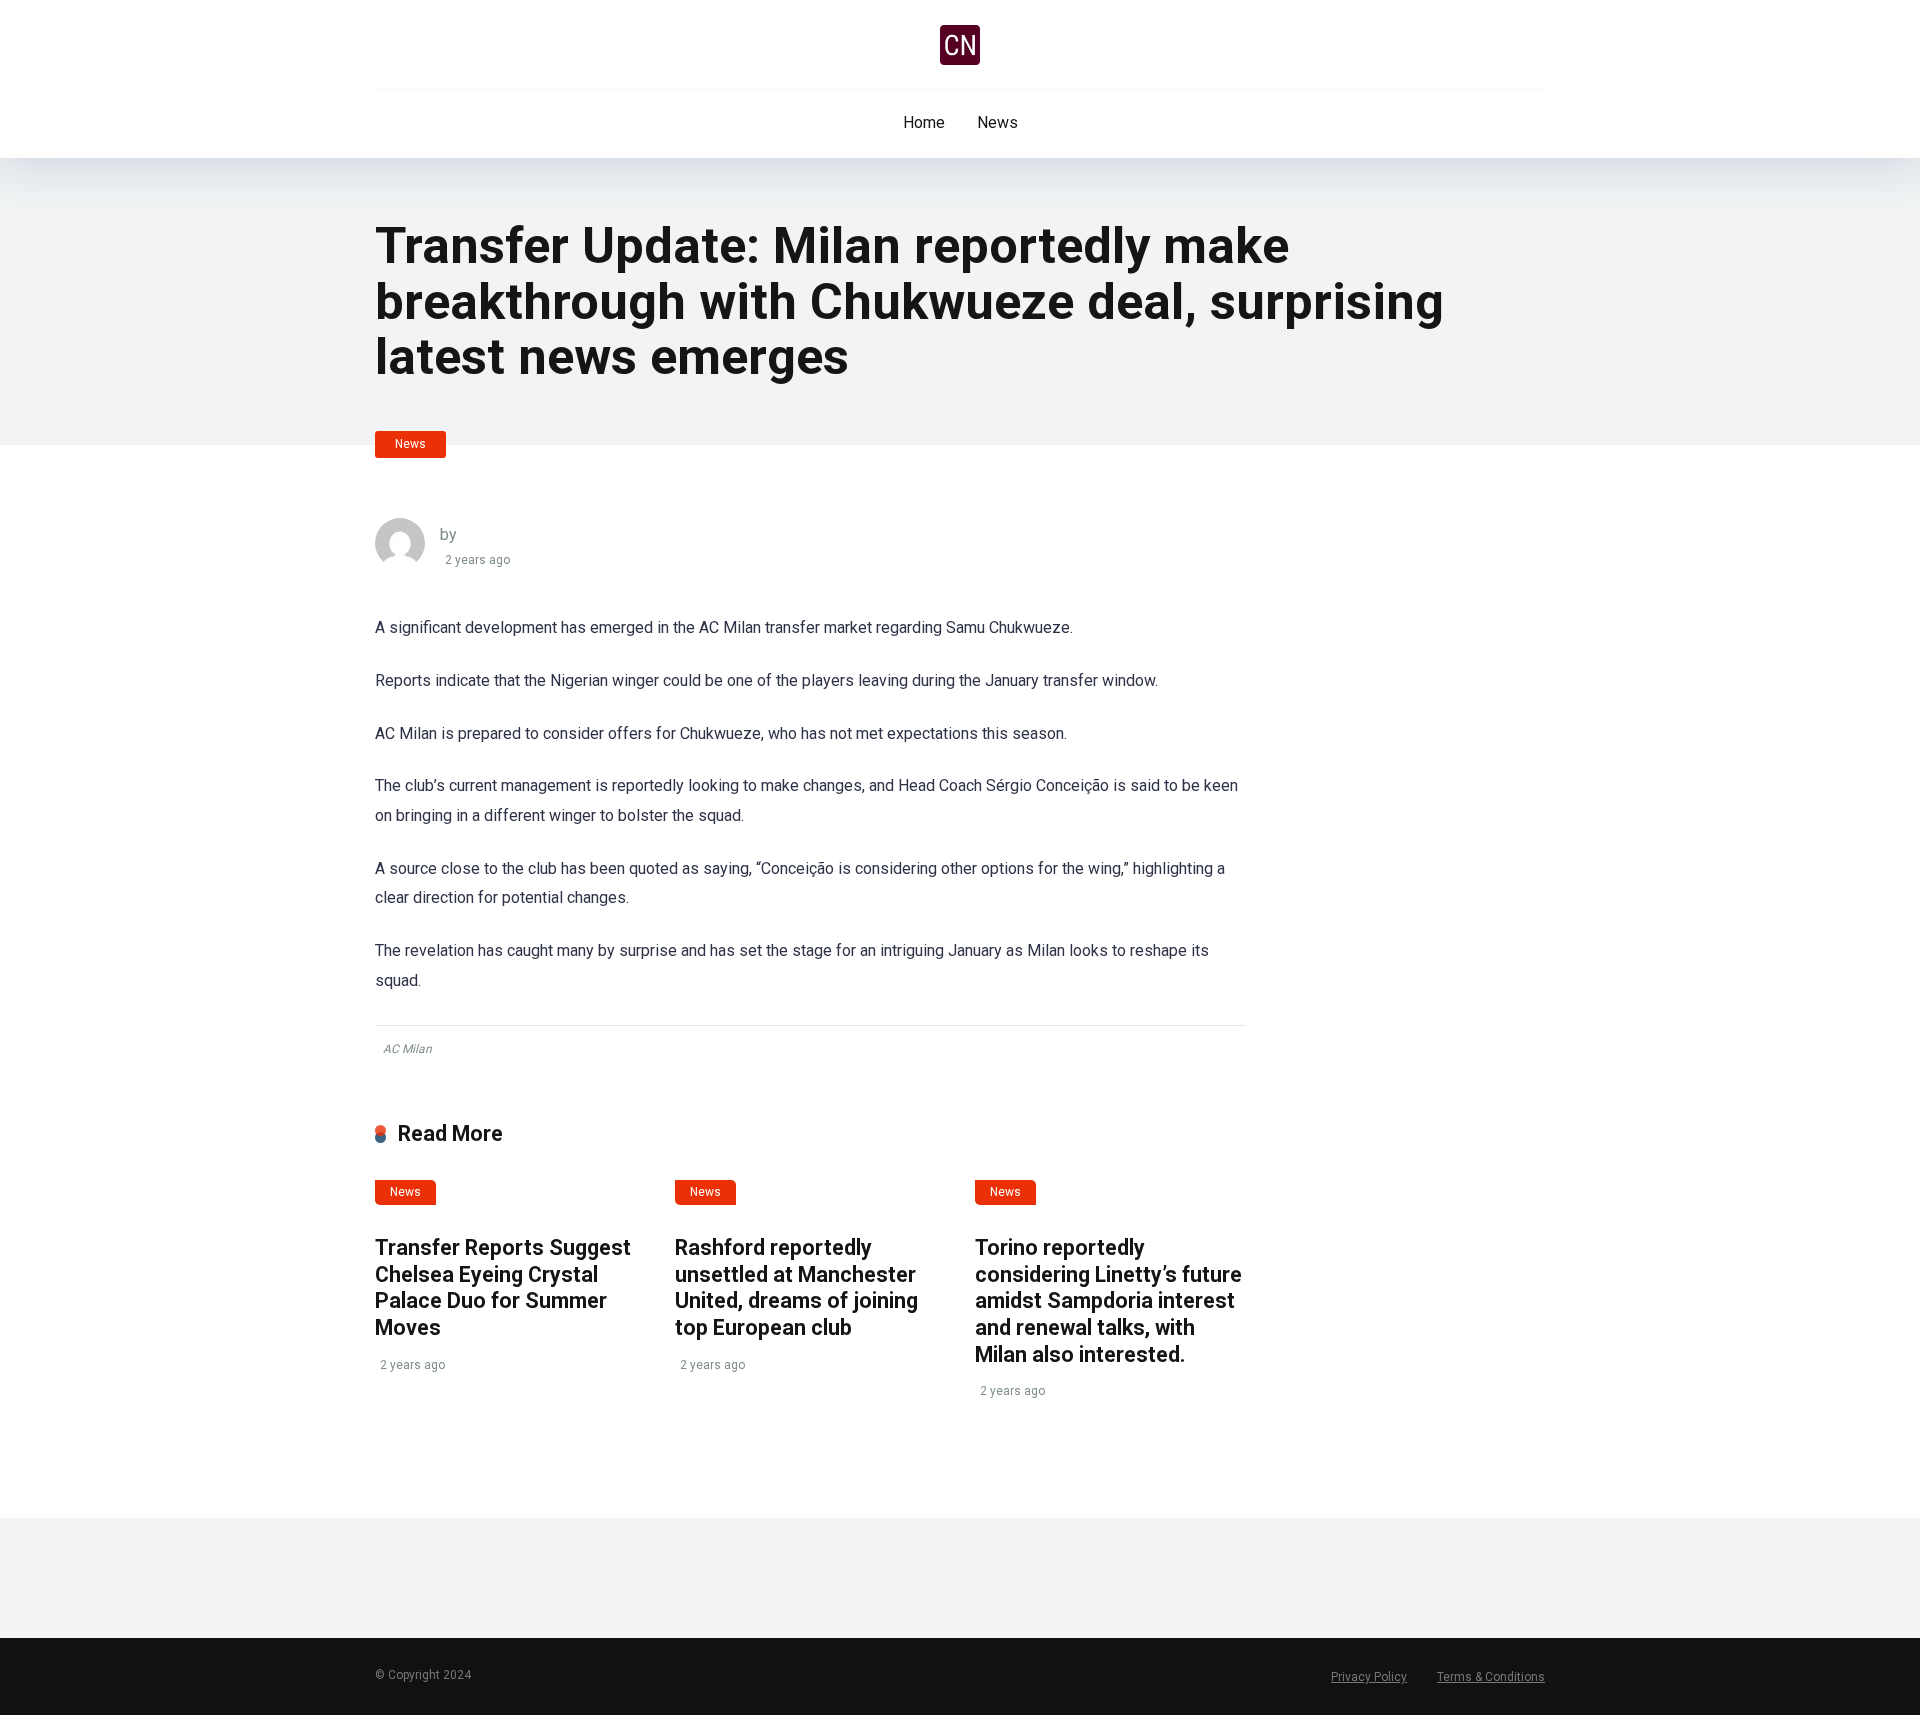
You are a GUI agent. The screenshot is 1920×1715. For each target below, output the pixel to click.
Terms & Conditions (1491, 1677)
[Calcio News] (960, 45)
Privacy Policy (1369, 1677)
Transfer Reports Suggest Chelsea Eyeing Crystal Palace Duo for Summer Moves (503, 1287)
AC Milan (407, 1049)
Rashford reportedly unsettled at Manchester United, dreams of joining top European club (796, 1287)
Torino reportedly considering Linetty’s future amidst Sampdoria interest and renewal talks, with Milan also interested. (1108, 1301)
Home (924, 122)
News (997, 122)
